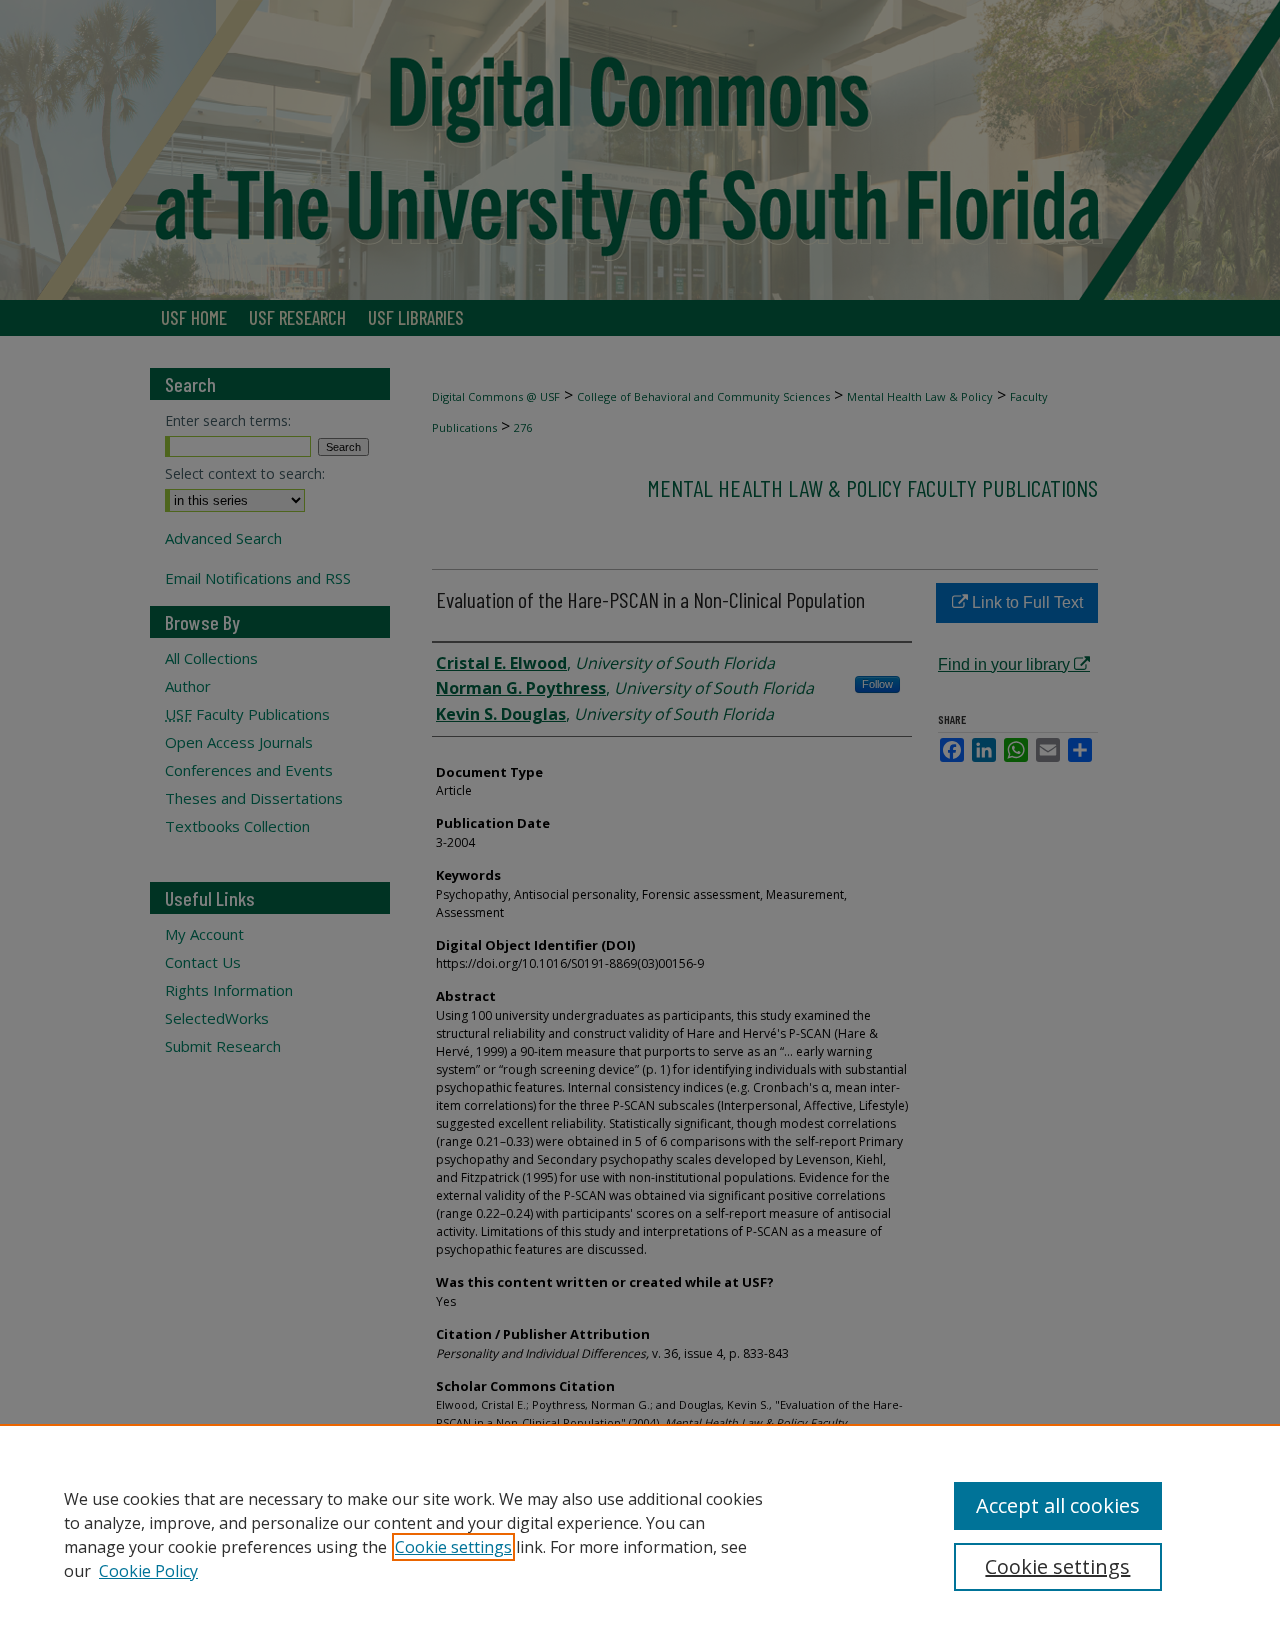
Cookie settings (453, 1547)
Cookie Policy (148, 1571)
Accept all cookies (1058, 1505)
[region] (640, 1534)
